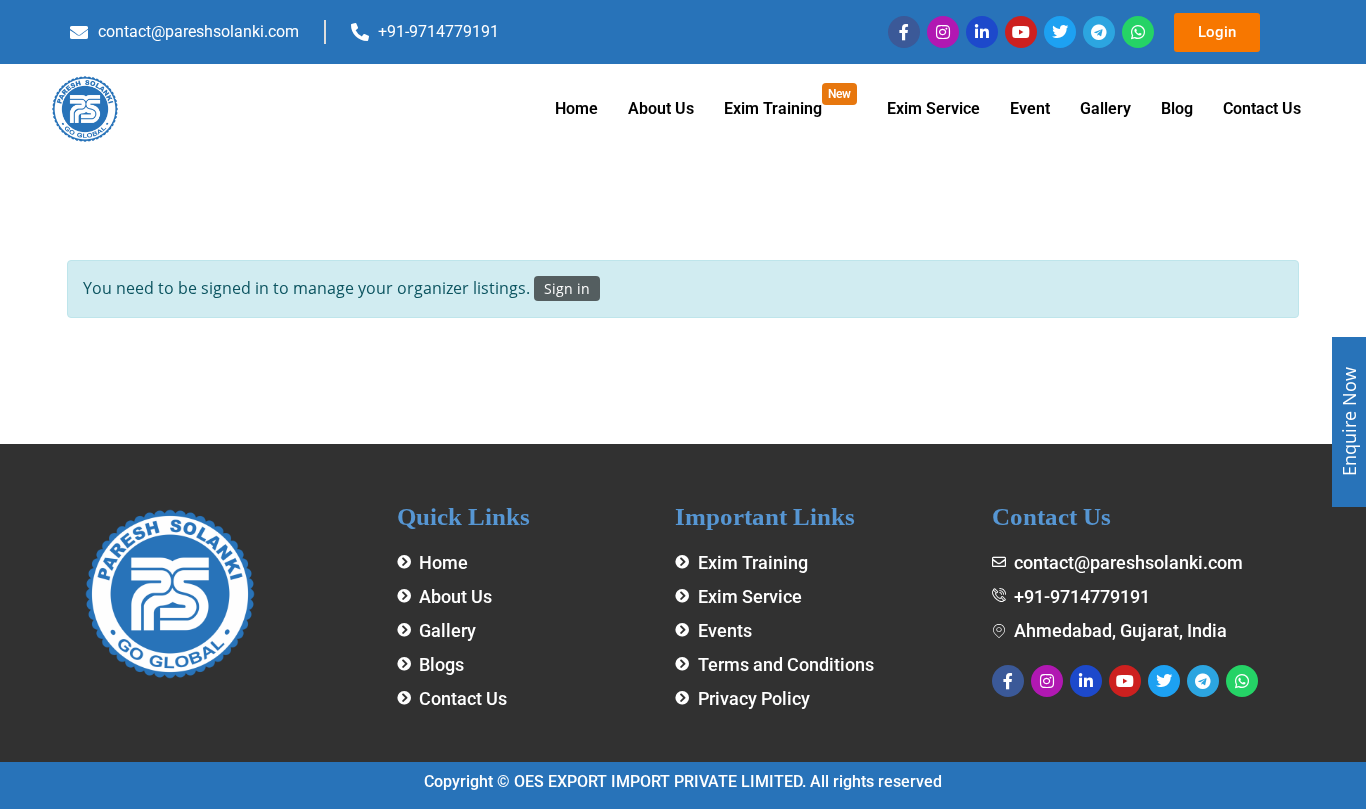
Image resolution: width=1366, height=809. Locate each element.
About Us (661, 108)
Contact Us (1262, 108)
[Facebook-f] (904, 32)
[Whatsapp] (1138, 32)
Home (576, 108)
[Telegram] (1099, 32)
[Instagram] (943, 32)
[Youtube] (1021, 32)
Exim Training (787, 102)
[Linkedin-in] (982, 32)
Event (1030, 108)
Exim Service (933, 108)
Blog (1177, 108)
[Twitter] (1060, 32)
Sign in (567, 288)
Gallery (1105, 108)
